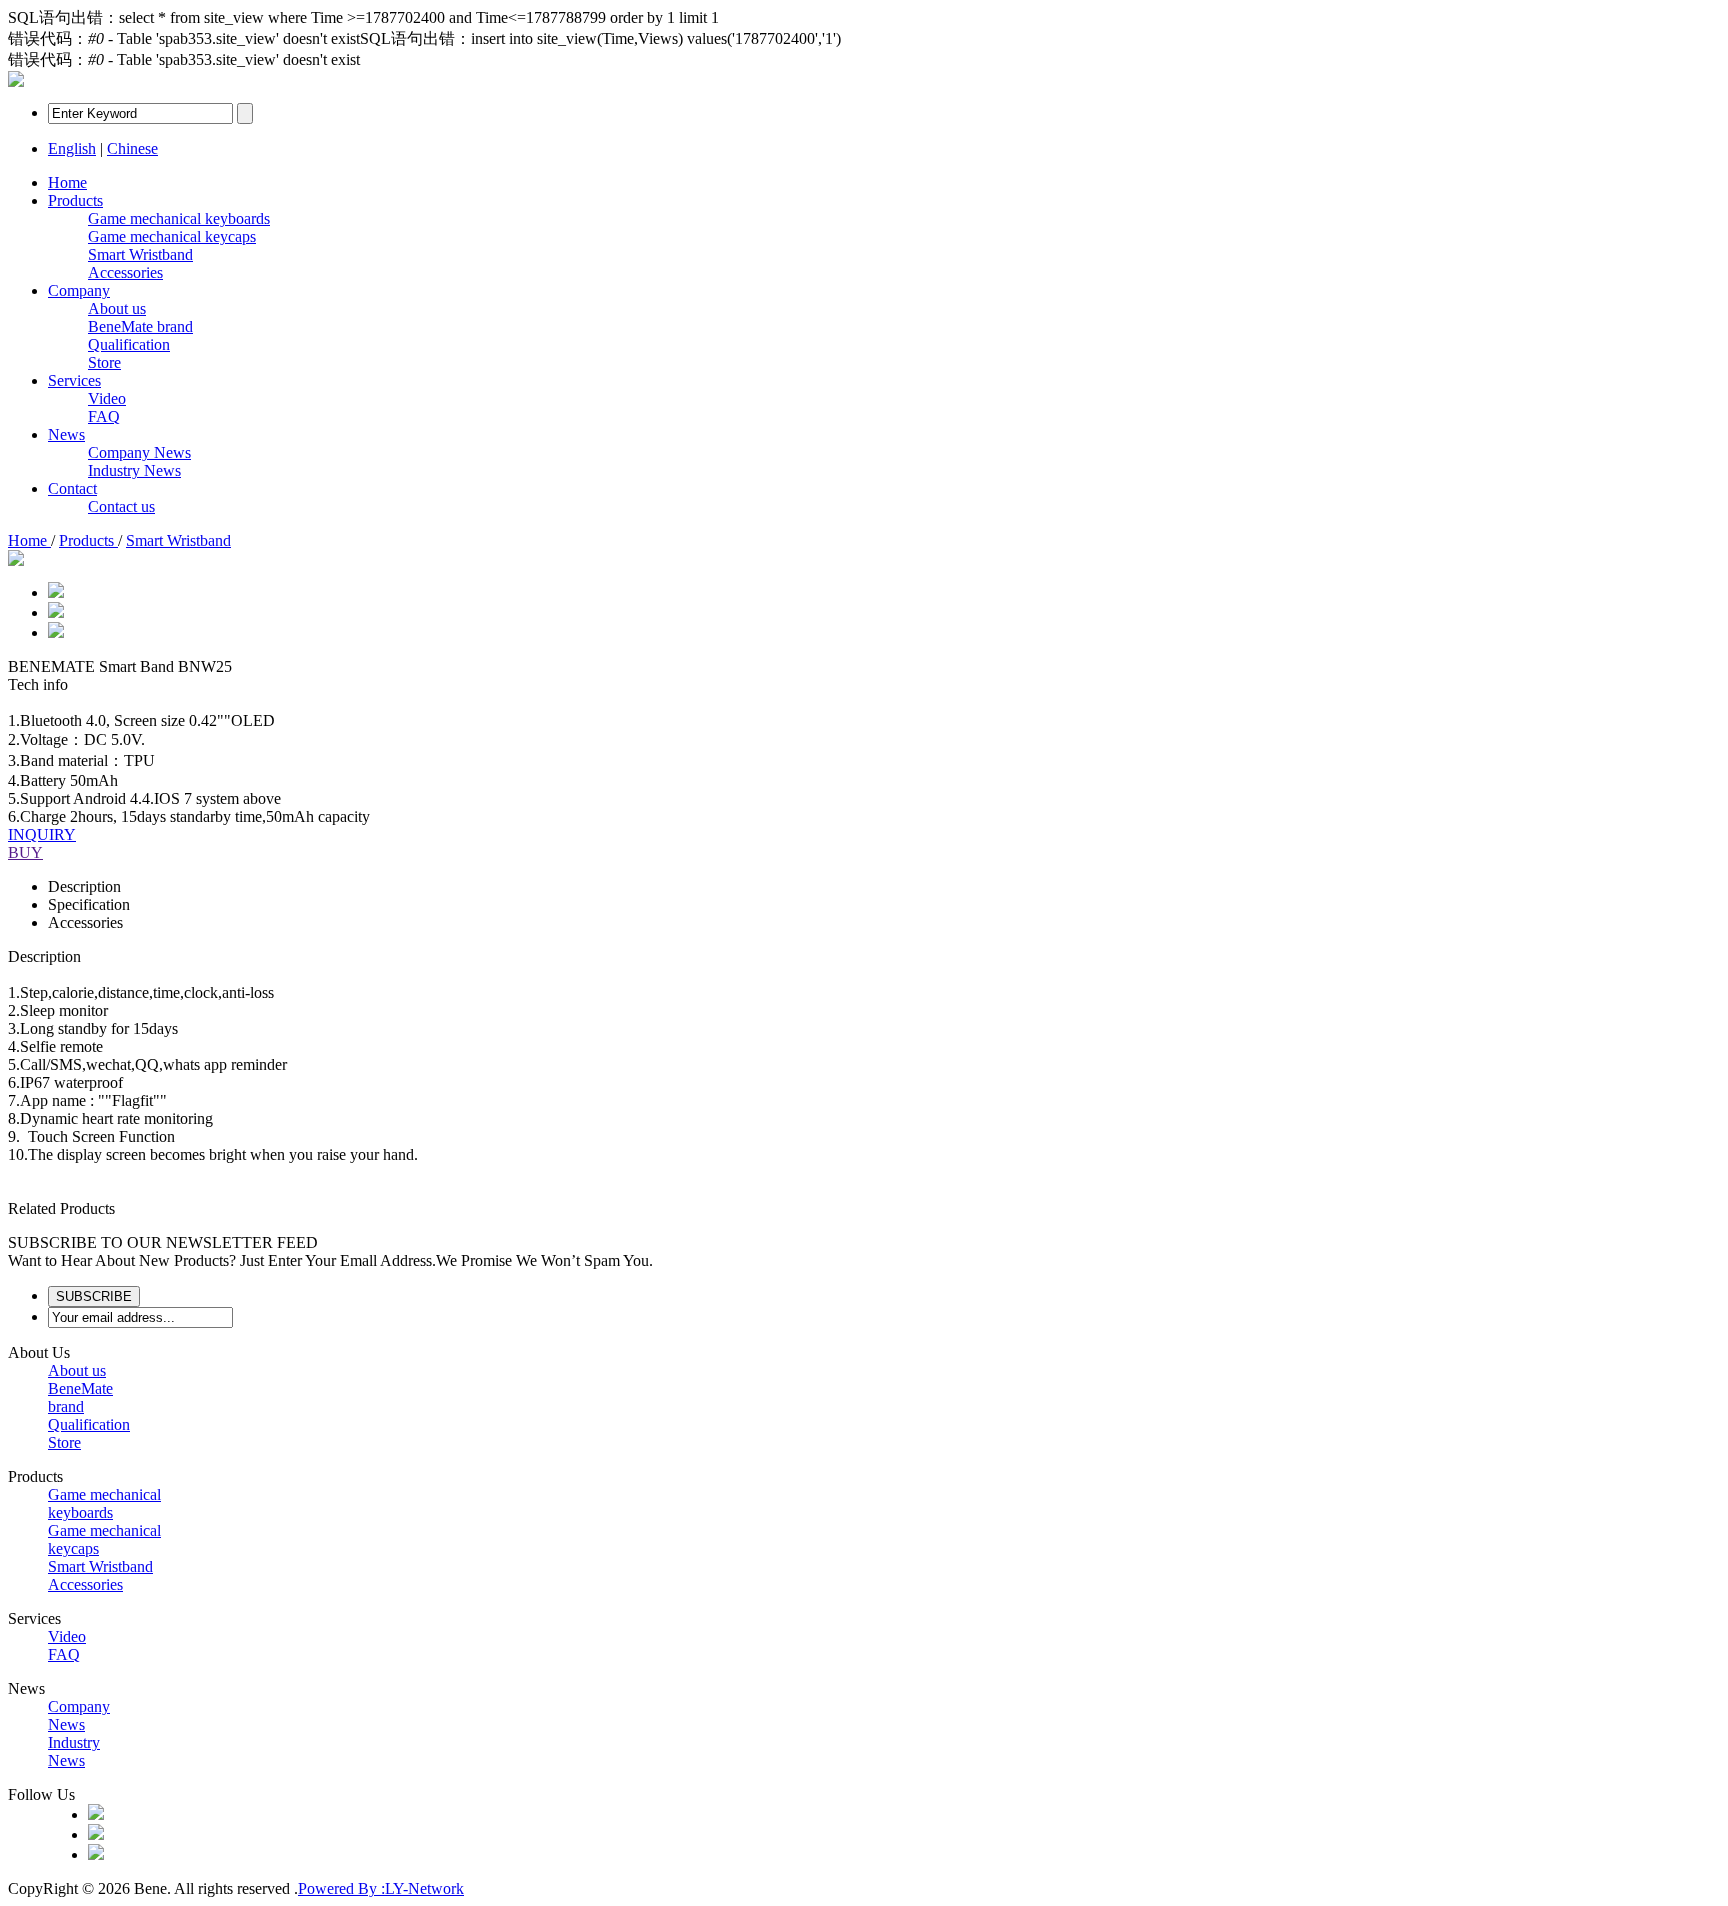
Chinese (132, 148)
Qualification (129, 344)
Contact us (121, 506)
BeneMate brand (140, 326)
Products (75, 200)
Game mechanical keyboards (179, 218)
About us (117, 308)
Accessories (125, 272)
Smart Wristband (140, 254)
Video (107, 398)
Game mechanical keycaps (172, 236)
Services (74, 380)
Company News (139, 452)
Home (67, 182)
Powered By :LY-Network (381, 1888)
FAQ (104, 416)
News (66, 434)
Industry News (134, 470)
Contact (72, 488)
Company (79, 290)
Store (104, 362)
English (72, 148)
